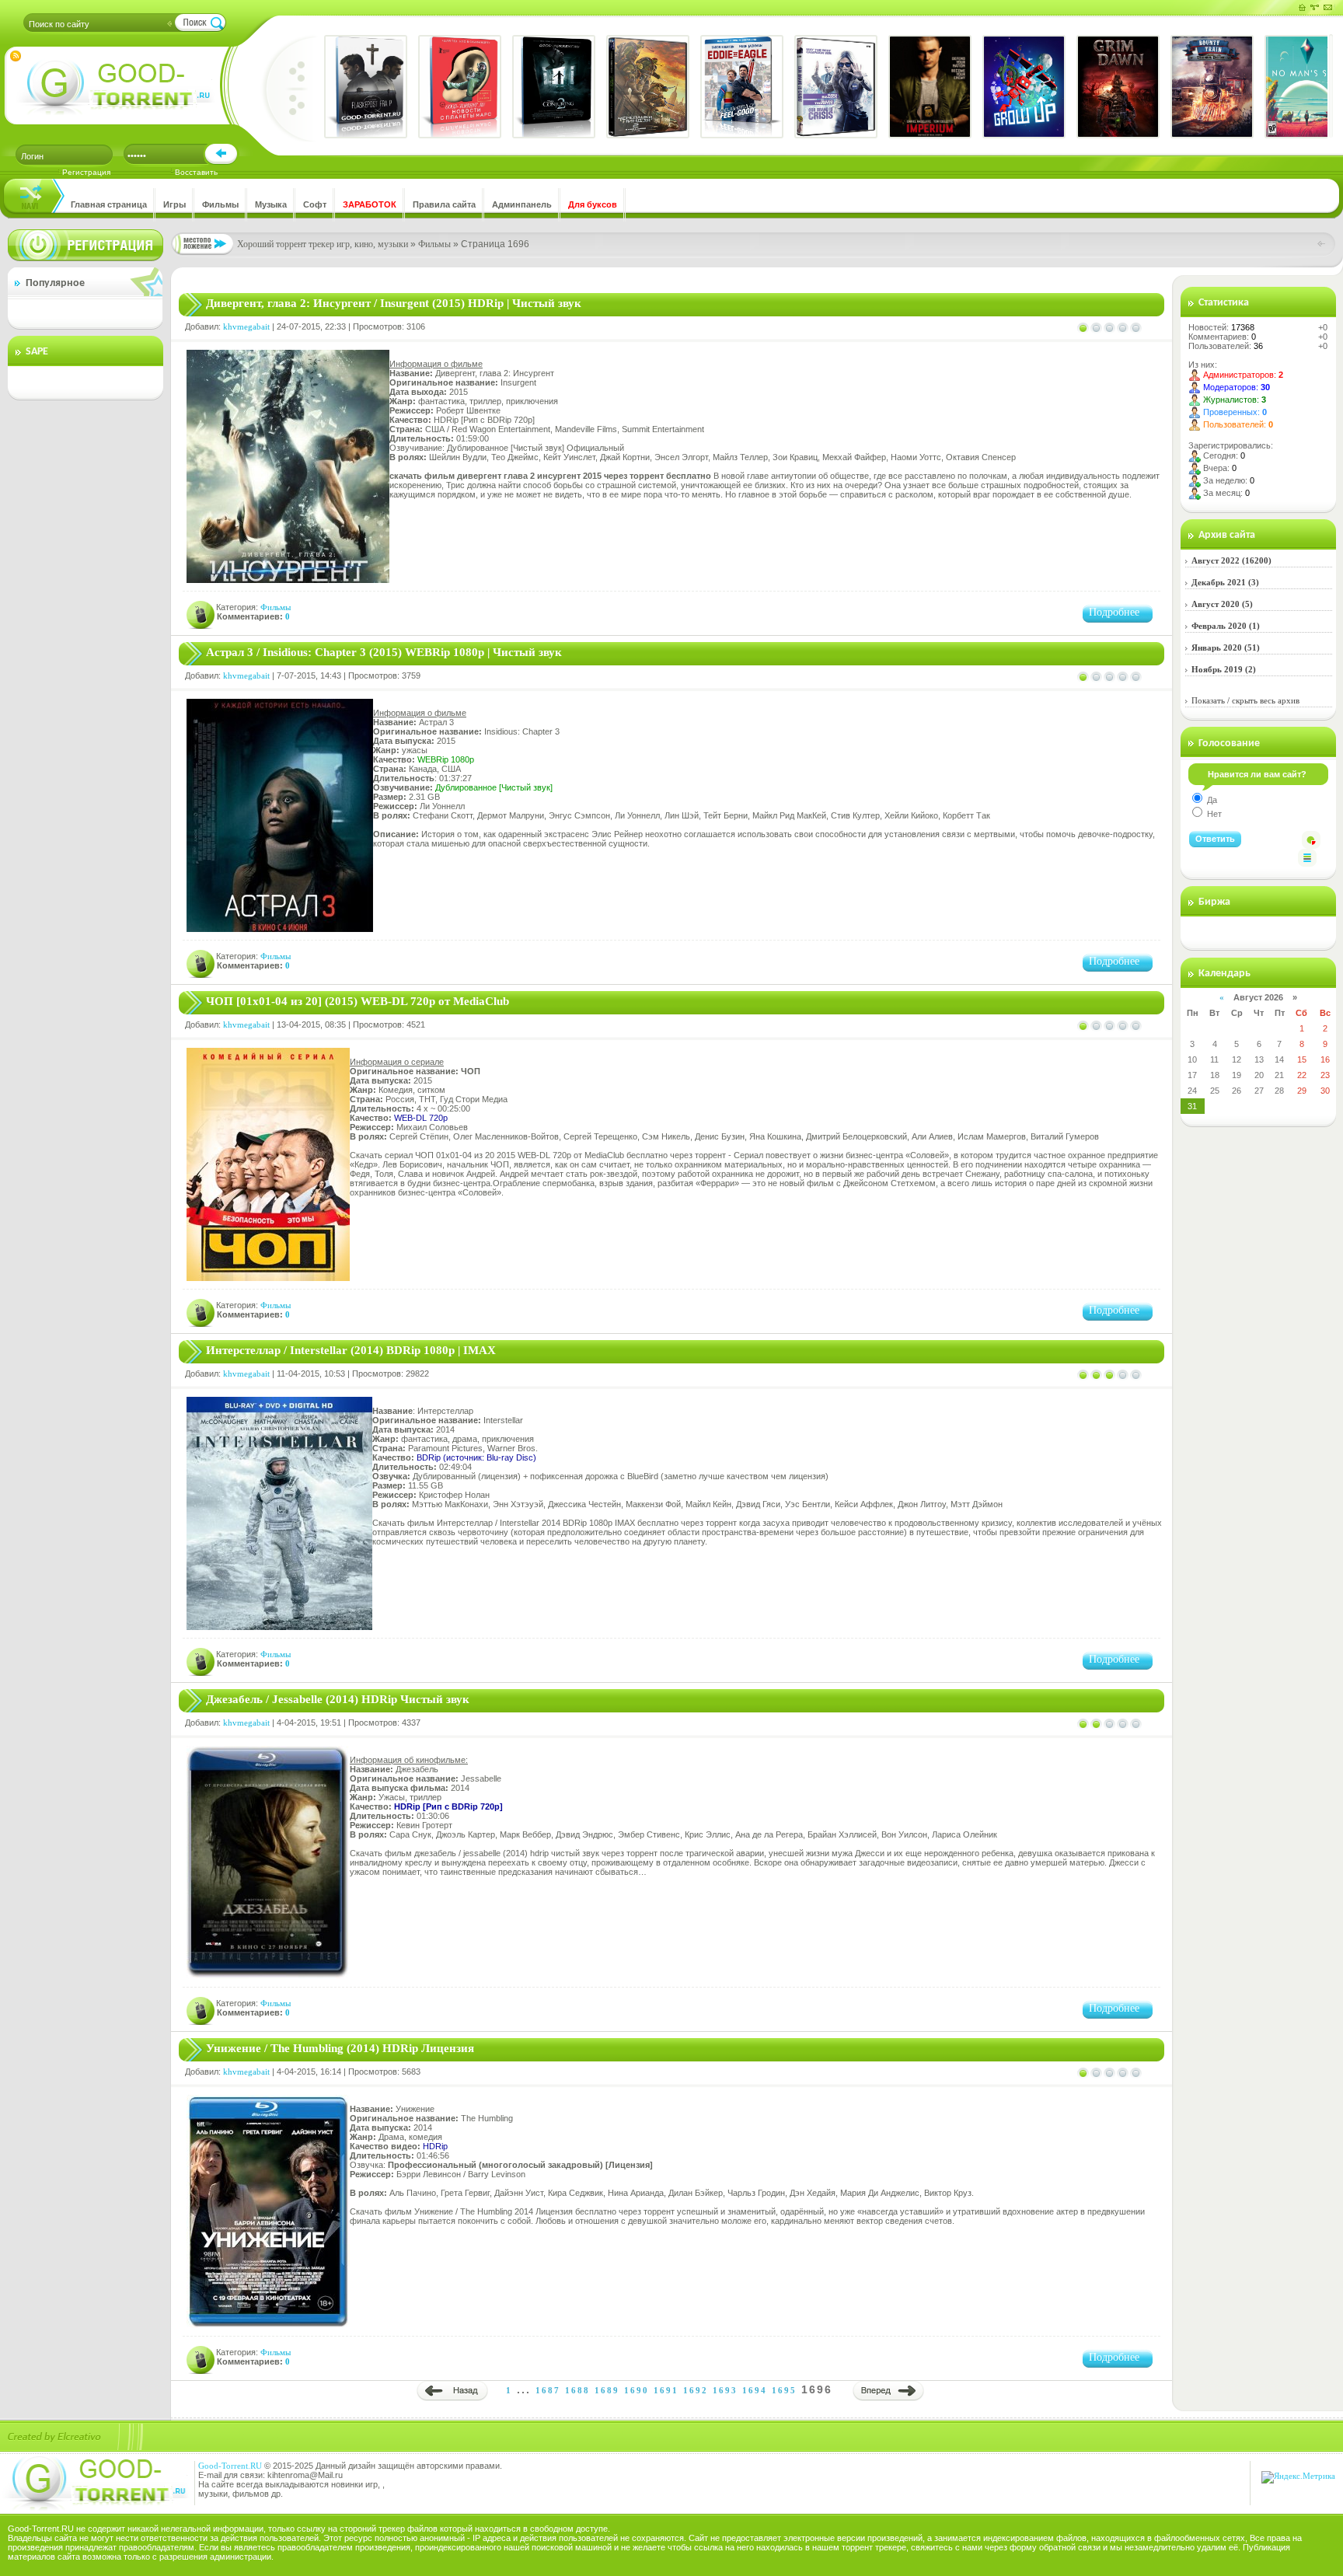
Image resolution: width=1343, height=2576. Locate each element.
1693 (725, 2390)
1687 (548, 2390)
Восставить (196, 172)
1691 (666, 2390)
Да (1211, 800)
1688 (577, 2390)
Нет (1213, 814)
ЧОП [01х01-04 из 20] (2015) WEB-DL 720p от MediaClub (358, 1001)
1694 (755, 2390)
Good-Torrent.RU (230, 2466)
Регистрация (86, 172)
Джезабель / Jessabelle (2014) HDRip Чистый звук (338, 1699)
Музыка (271, 204)
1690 (637, 2390)
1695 (784, 2390)
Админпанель (522, 204)
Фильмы (220, 204)
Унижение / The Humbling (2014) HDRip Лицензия (340, 2048)
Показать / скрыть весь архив (1245, 700)
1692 (696, 2390)
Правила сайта (444, 204)
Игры (174, 204)
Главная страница (109, 204)
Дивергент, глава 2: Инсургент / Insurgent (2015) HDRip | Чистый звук (394, 303)
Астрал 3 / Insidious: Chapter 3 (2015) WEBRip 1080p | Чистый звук (384, 652)
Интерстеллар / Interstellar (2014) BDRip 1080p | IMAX (351, 1350)
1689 (607, 2390)
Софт (315, 204)
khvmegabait (246, 326)
